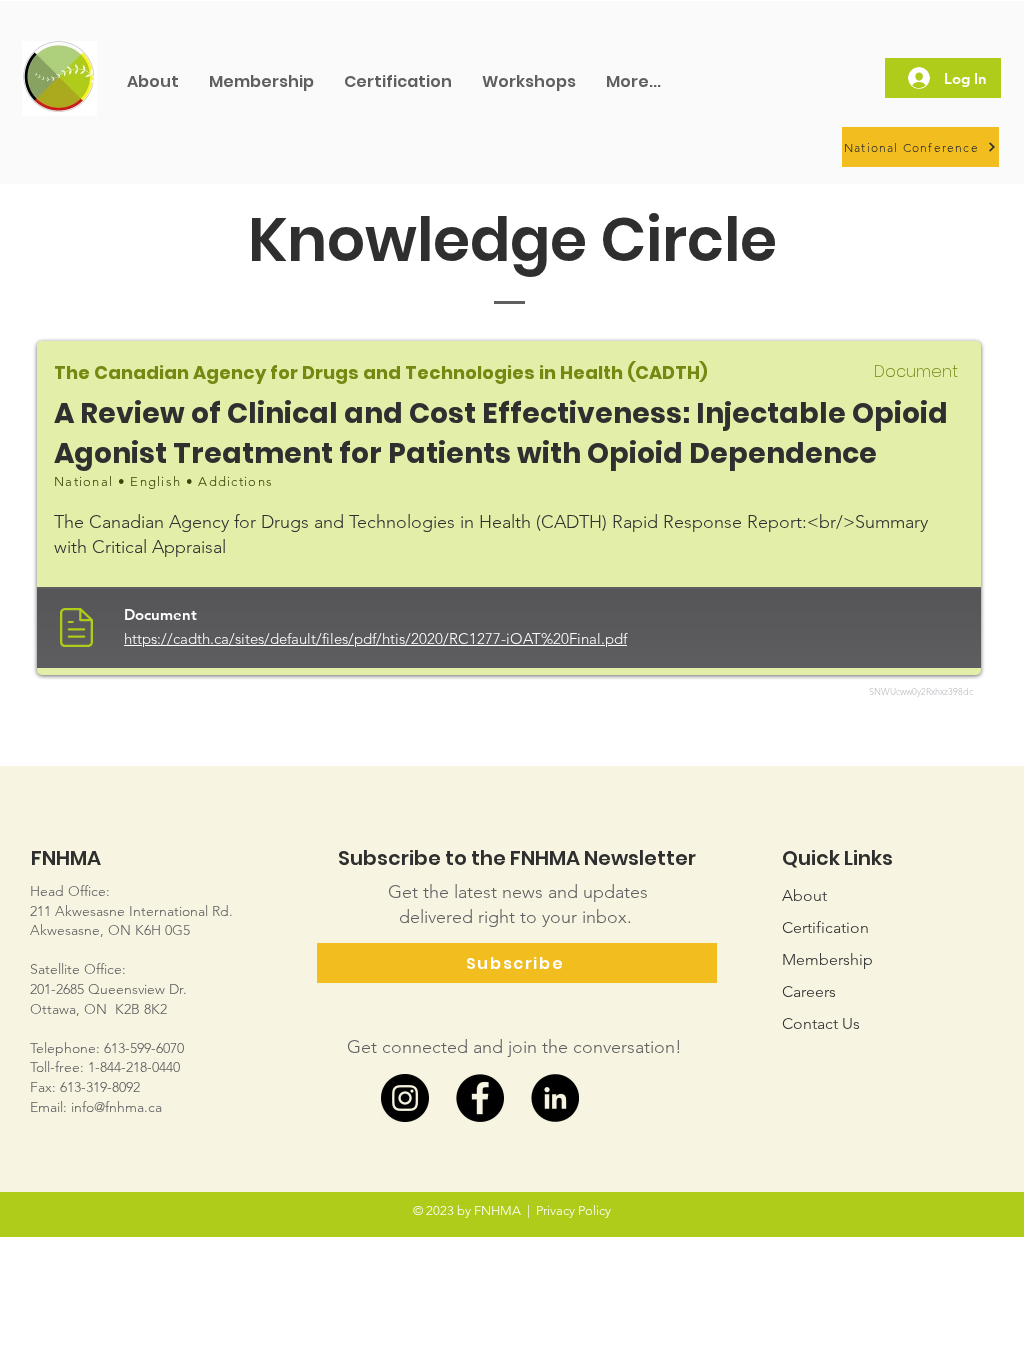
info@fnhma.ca (116, 1107)
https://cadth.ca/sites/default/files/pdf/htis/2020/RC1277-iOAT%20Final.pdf (375, 638)
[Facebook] (480, 1098)
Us (821, 1023)
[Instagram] (405, 1098)
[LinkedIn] (555, 1098)
